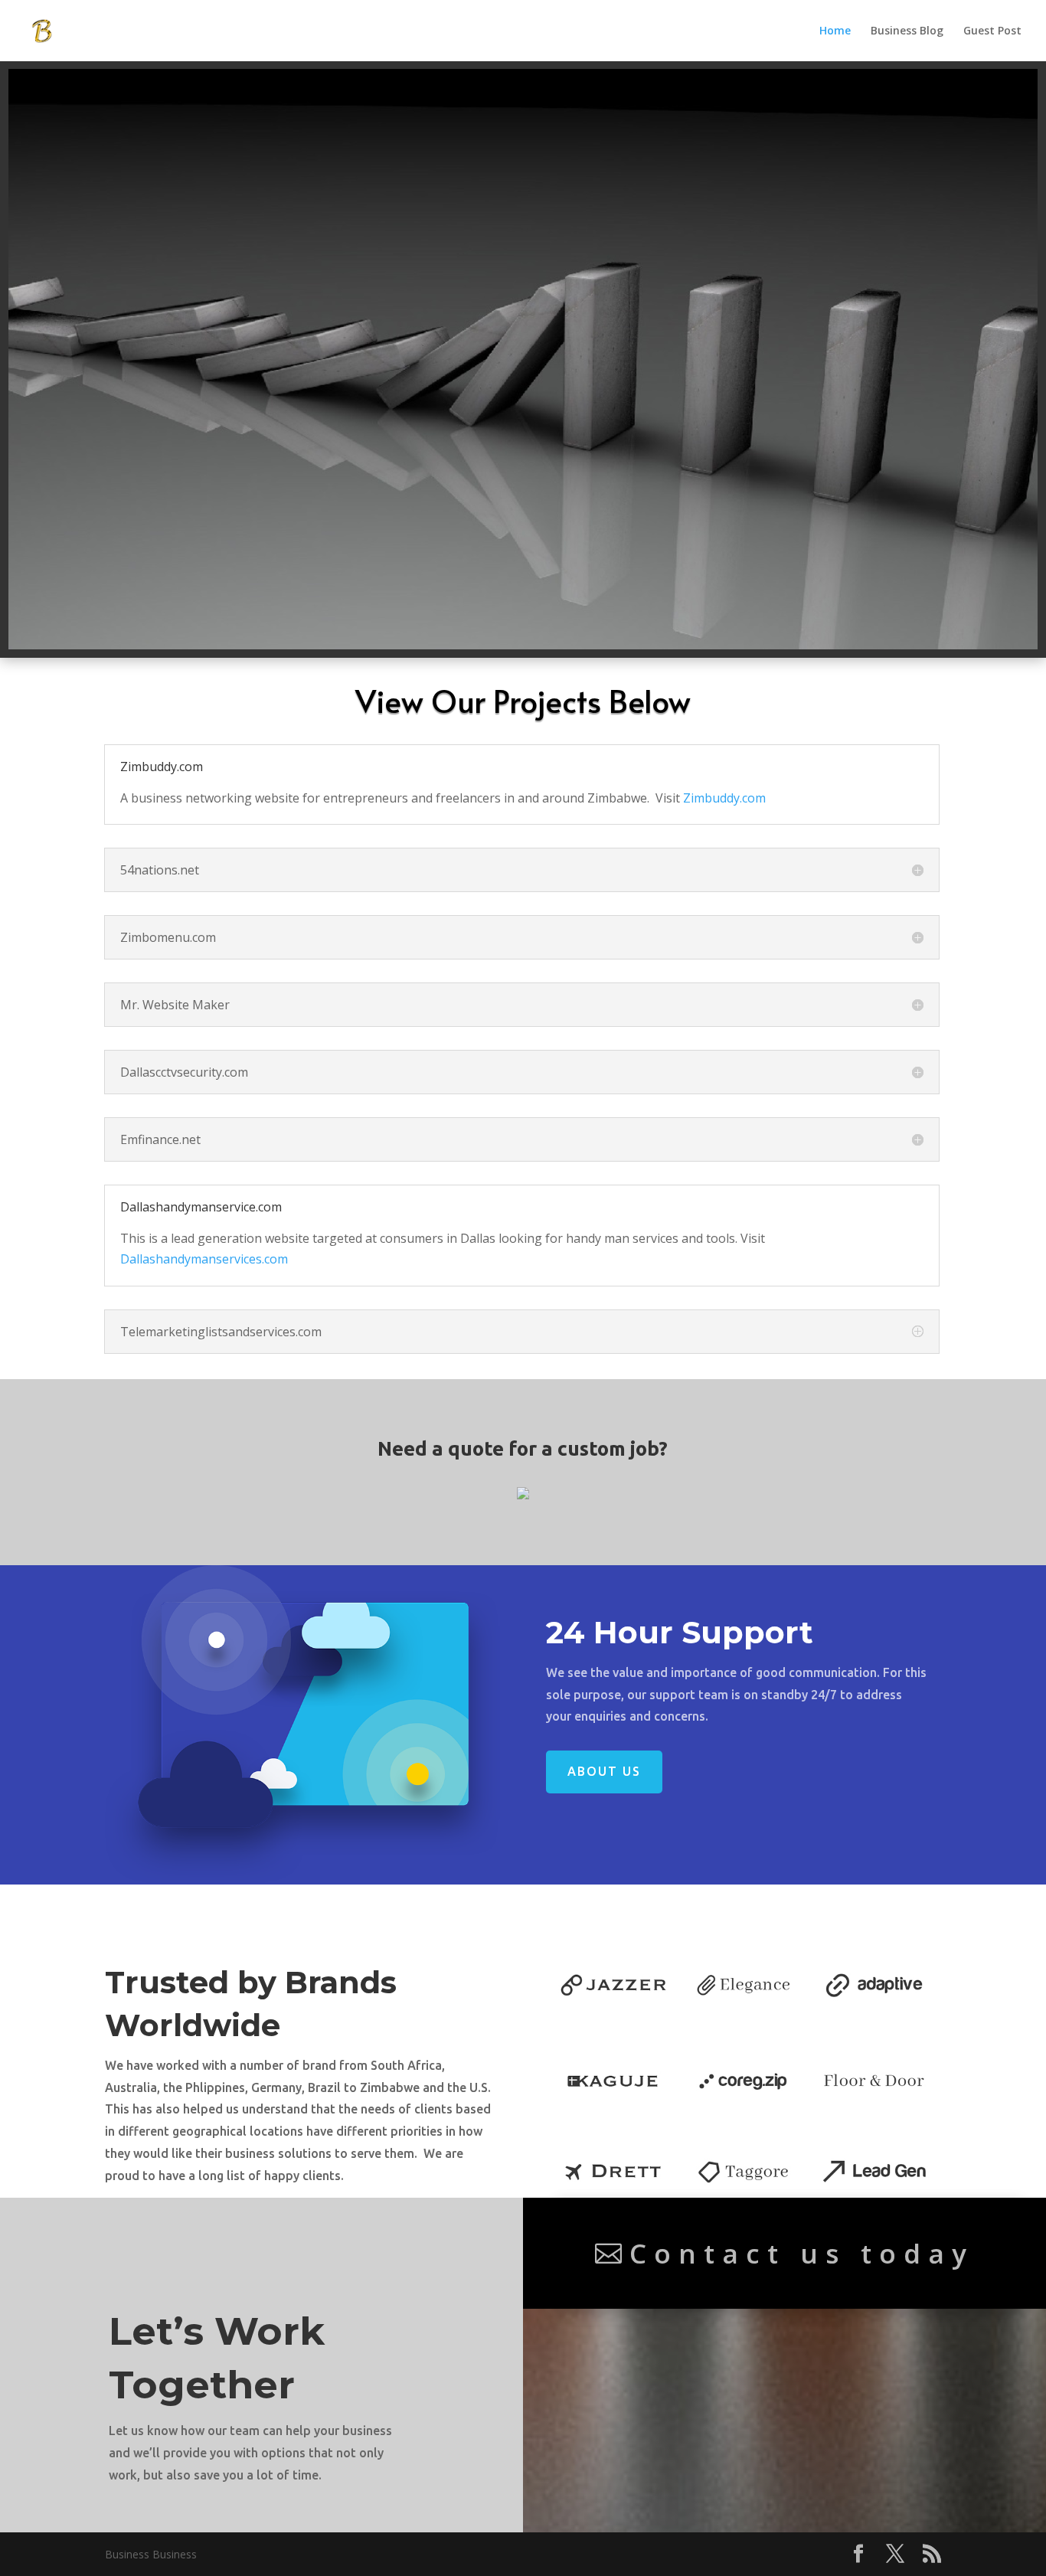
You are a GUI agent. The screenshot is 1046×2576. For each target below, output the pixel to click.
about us (604, 1771)
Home (835, 31)
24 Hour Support (684, 1632)
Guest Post (992, 31)
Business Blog (907, 31)
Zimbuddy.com (724, 798)
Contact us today (802, 2253)
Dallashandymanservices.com (204, 1259)
